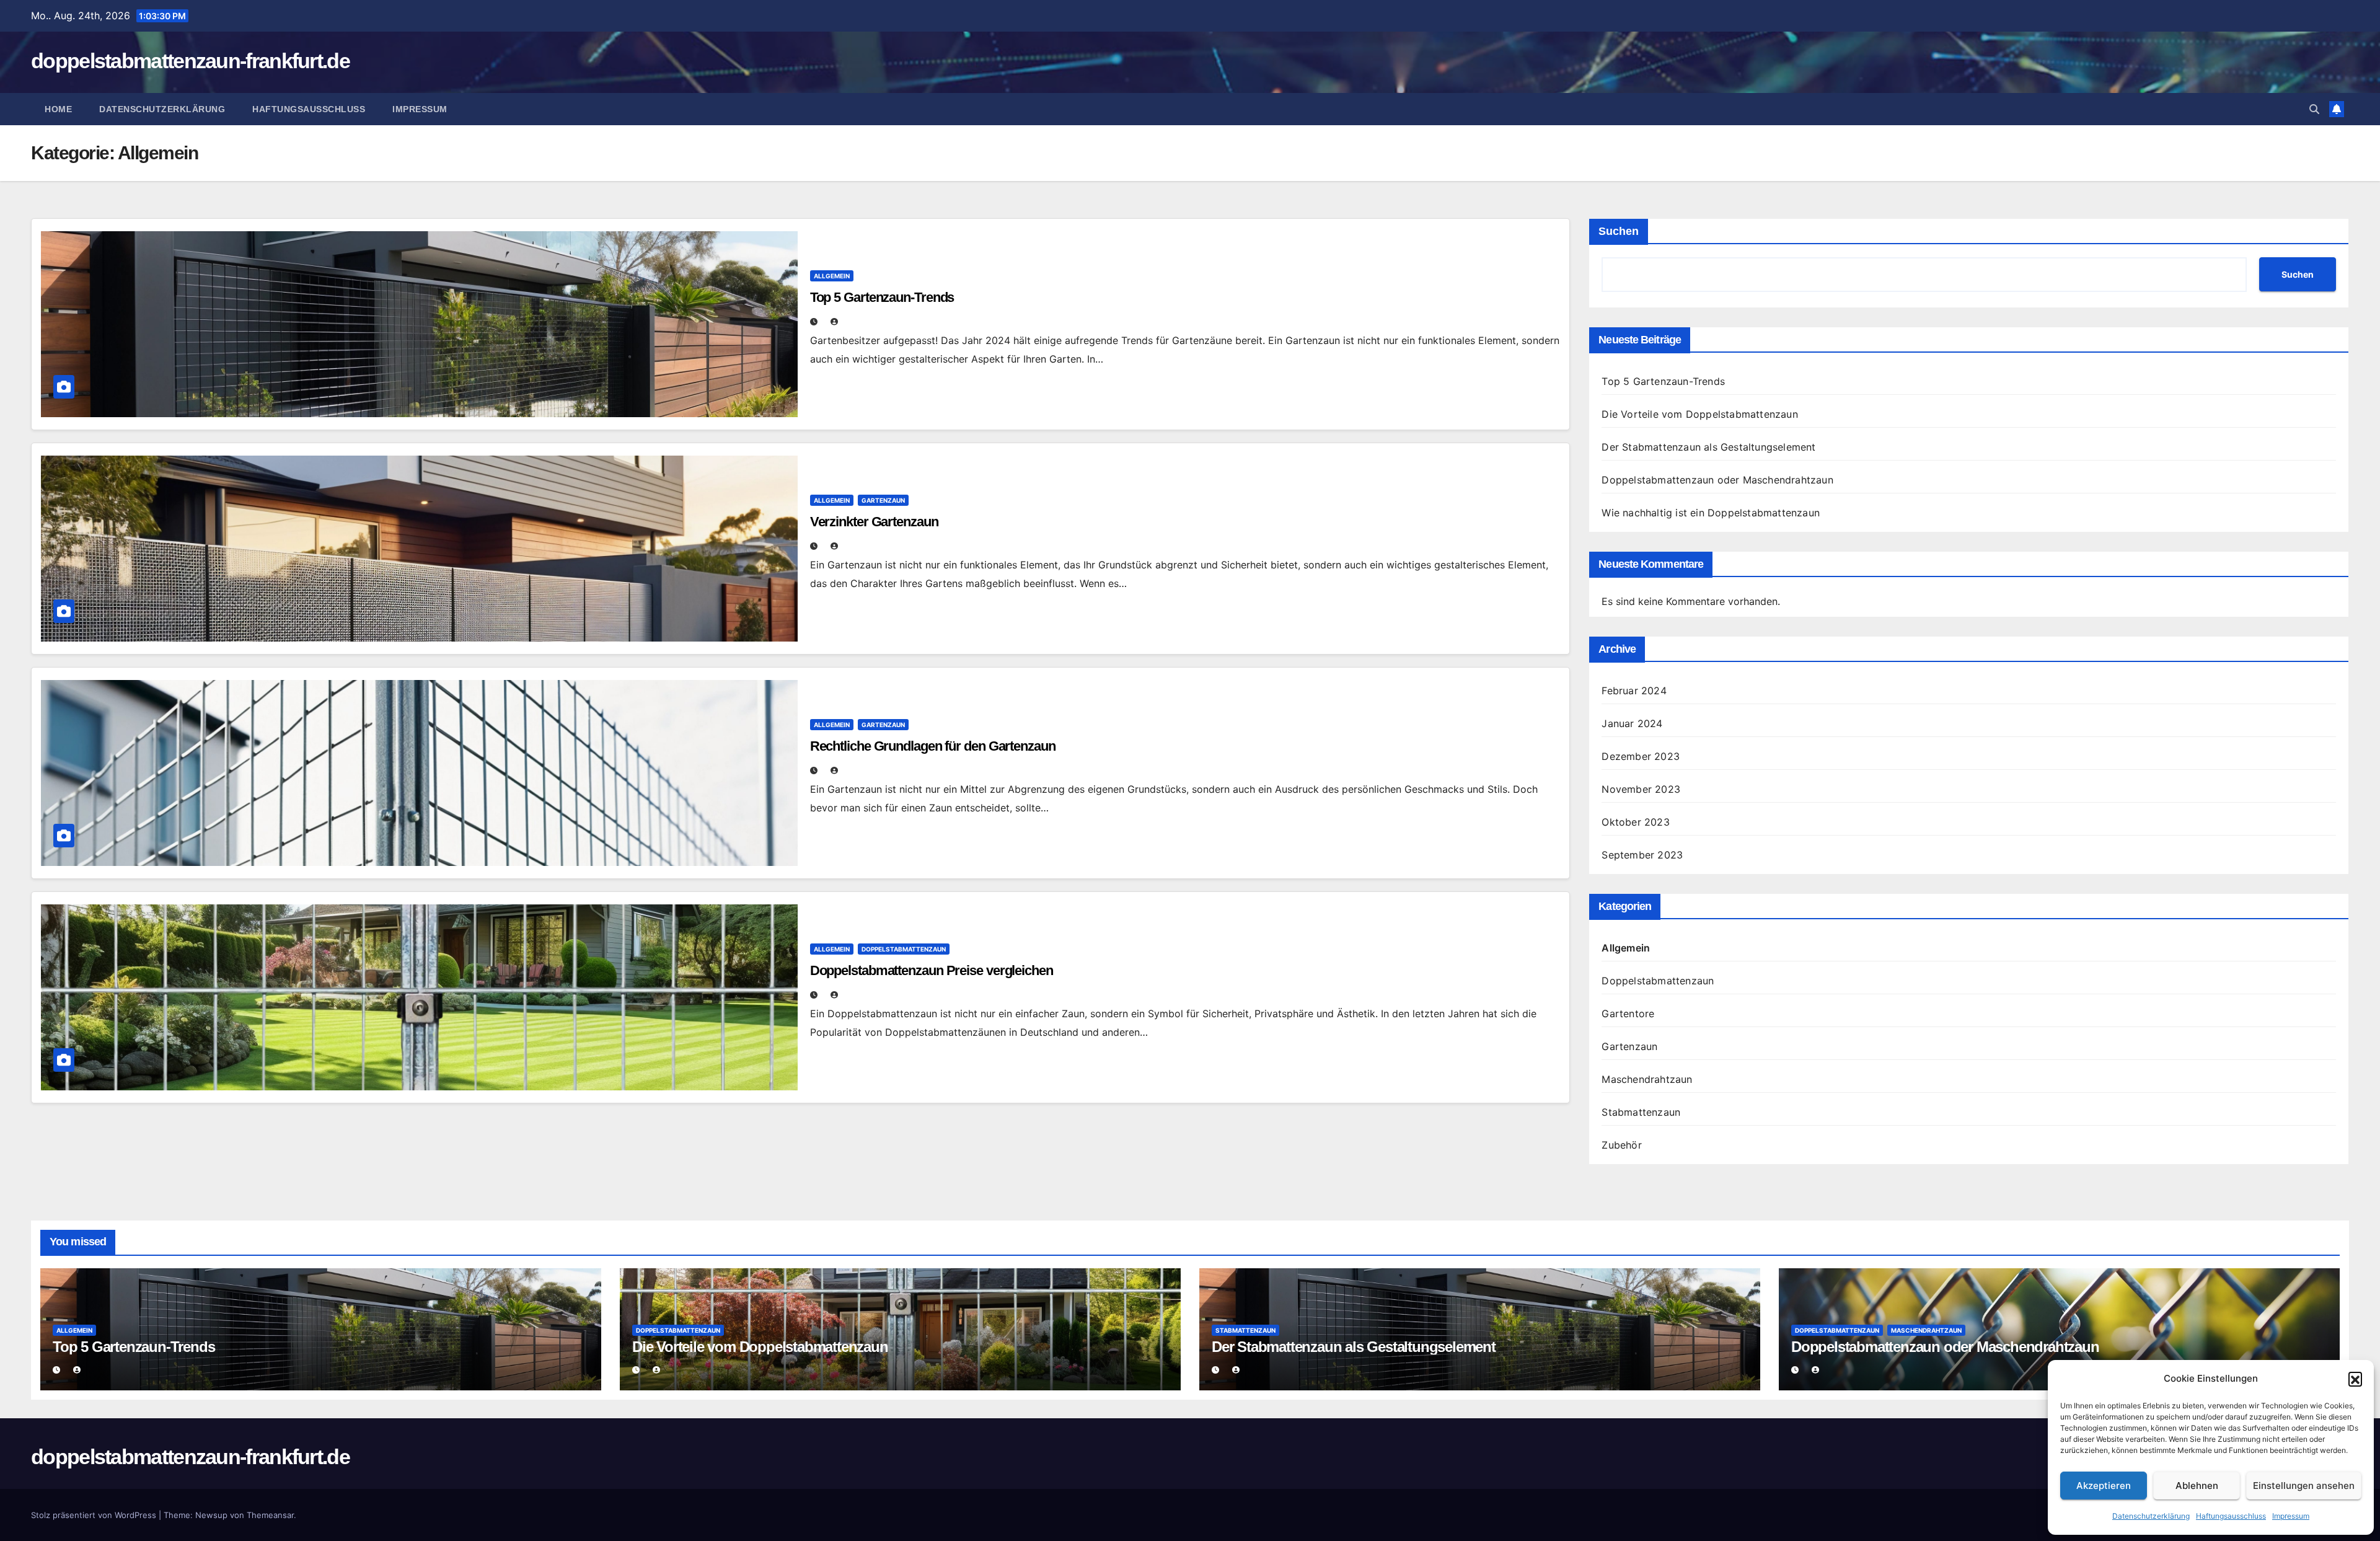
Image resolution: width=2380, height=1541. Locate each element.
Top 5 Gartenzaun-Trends (882, 297)
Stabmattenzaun (1641, 1112)
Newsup (211, 1515)
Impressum (2291, 1516)
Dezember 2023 (1641, 756)
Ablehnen (2197, 1486)
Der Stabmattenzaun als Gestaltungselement (1708, 447)
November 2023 (1641, 789)
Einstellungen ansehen (2304, 1486)
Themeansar (270, 1515)
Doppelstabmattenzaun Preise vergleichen (932, 970)
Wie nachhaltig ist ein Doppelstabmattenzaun (1711, 513)
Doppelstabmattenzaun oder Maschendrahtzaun (1717, 480)
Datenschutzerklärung (2151, 1516)
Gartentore (1628, 1013)
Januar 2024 (1632, 723)
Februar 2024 (1634, 691)
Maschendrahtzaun (1647, 1079)
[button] (2355, 1379)
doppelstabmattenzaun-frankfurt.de (190, 61)
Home (58, 109)
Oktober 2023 (1635, 822)
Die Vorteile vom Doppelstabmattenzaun (1699, 414)
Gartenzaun (883, 500)
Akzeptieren (2104, 1486)
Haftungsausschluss (2231, 1516)
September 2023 (1642, 855)
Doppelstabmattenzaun (904, 949)
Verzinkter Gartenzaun (874, 522)
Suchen (1619, 231)
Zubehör (1621, 1145)
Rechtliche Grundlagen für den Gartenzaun (933, 746)
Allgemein (832, 276)
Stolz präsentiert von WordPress (95, 1515)
